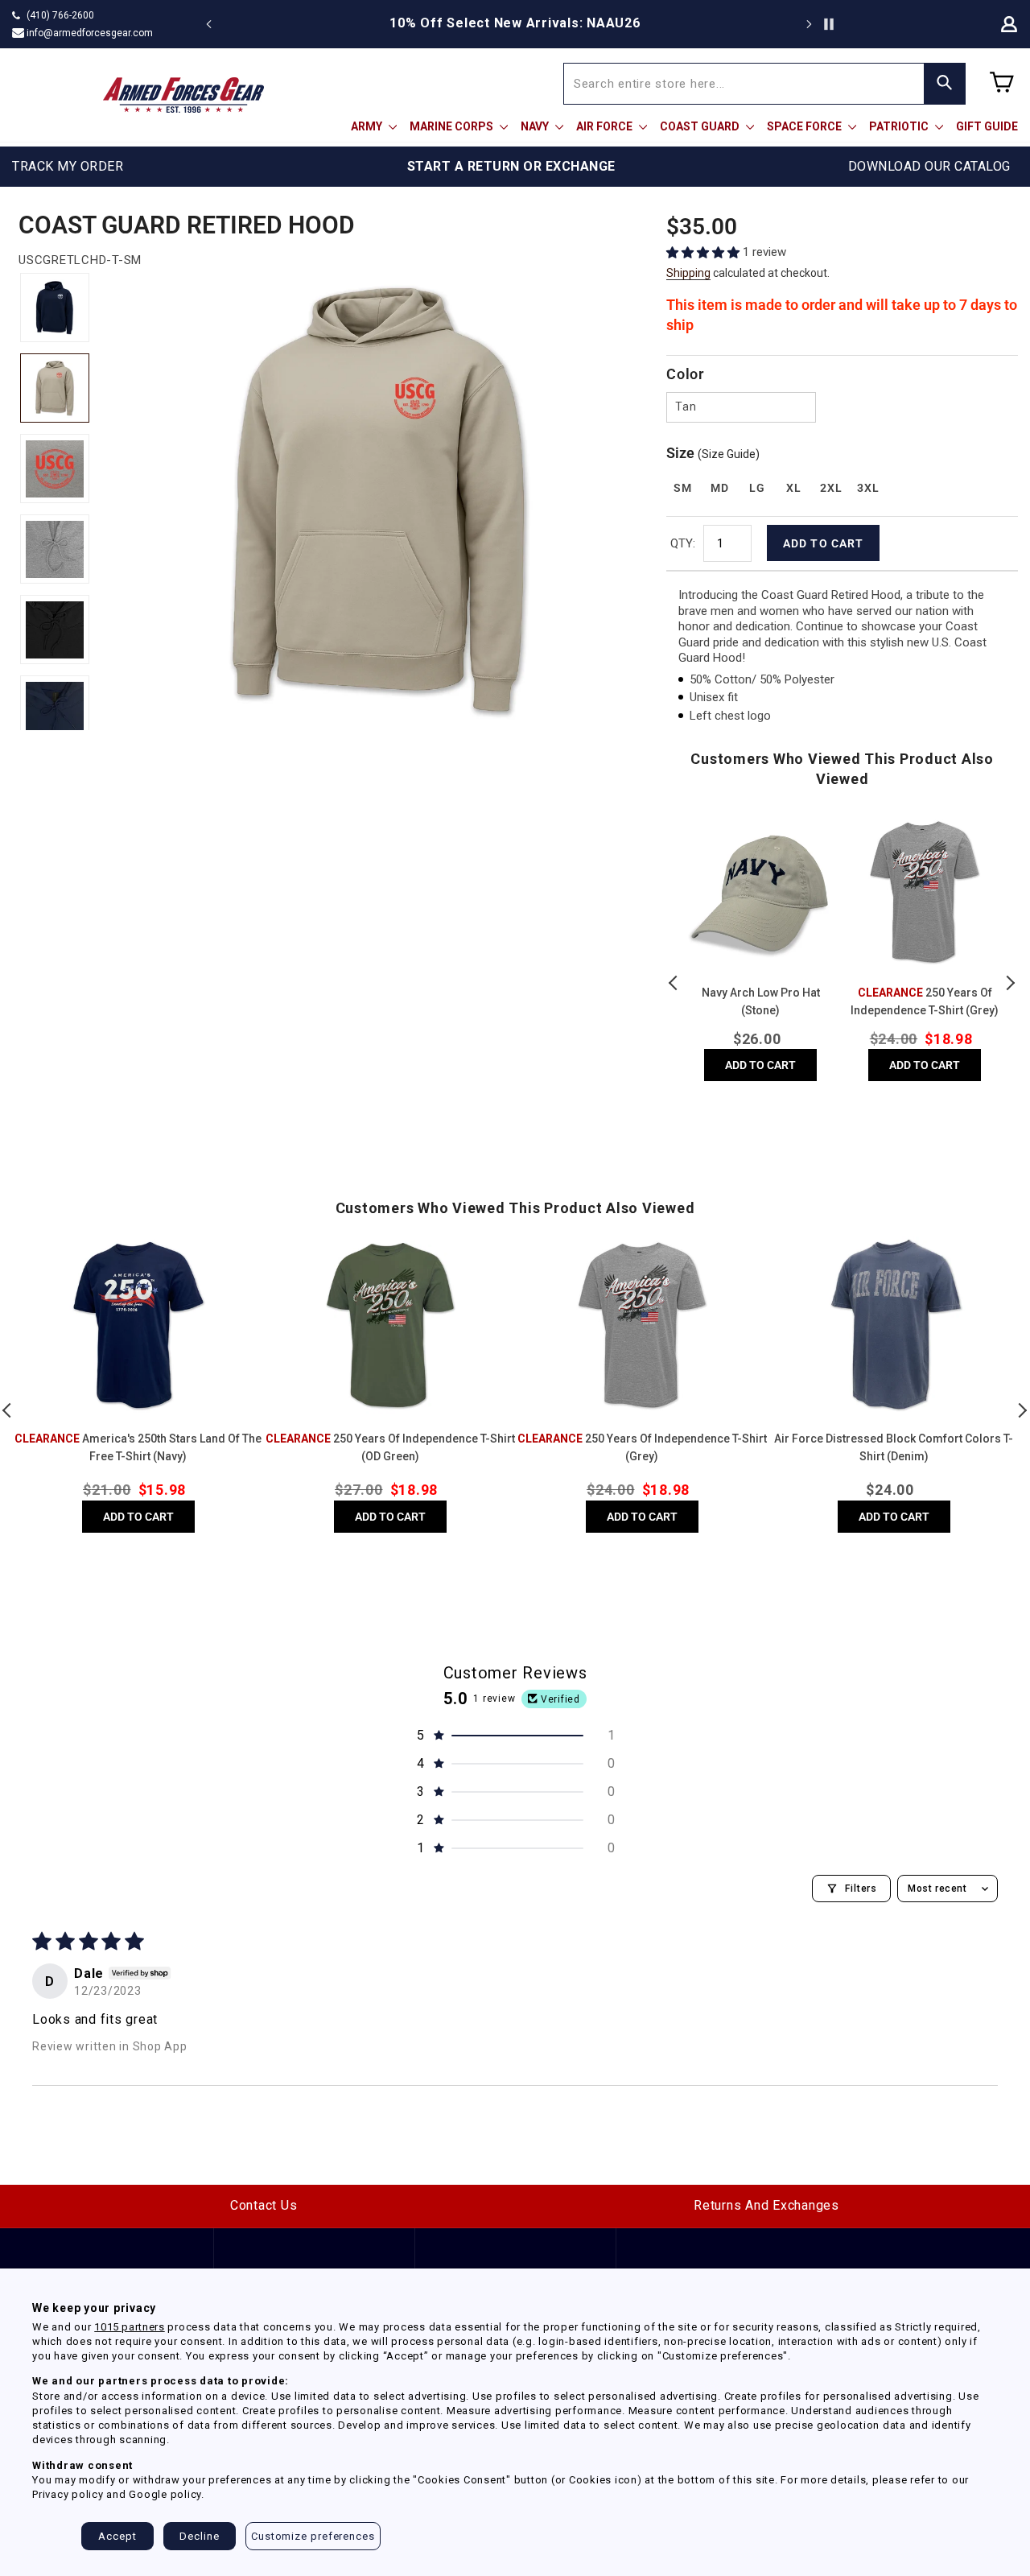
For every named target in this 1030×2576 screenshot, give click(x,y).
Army (368, 126)
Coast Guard (701, 126)
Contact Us (264, 2205)
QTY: (683, 543)
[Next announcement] (809, 24)
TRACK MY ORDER (68, 166)
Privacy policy (68, 2494)
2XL (831, 488)
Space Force (805, 126)
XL (793, 488)
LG (757, 488)
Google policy (165, 2494)
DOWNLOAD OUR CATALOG (929, 166)
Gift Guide (987, 126)
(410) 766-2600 (60, 15)
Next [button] (1010, 983)
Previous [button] (674, 983)
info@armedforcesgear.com (90, 33)
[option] (515, 23)
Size (713, 453)
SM (682, 488)
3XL (868, 488)
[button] (705, 252)
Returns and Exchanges (766, 2205)
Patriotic (900, 126)
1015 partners (129, 2327)
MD (719, 488)
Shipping (688, 273)
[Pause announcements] (829, 24)
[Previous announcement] (209, 24)
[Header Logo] (183, 95)
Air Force (606, 126)
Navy (536, 126)
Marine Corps (453, 126)
